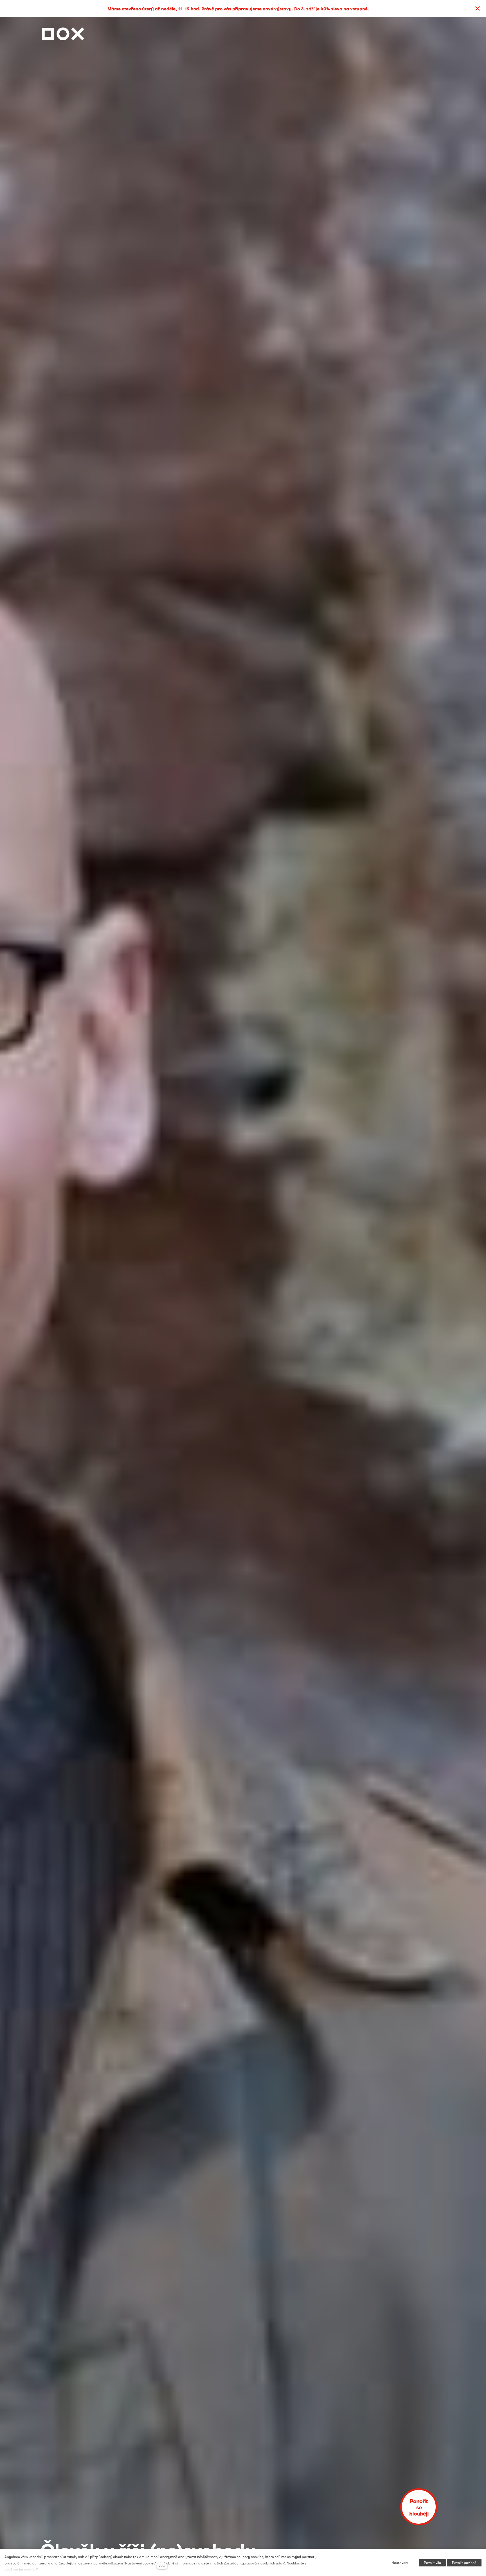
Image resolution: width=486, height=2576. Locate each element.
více (162, 2566)
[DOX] (63, 32)
